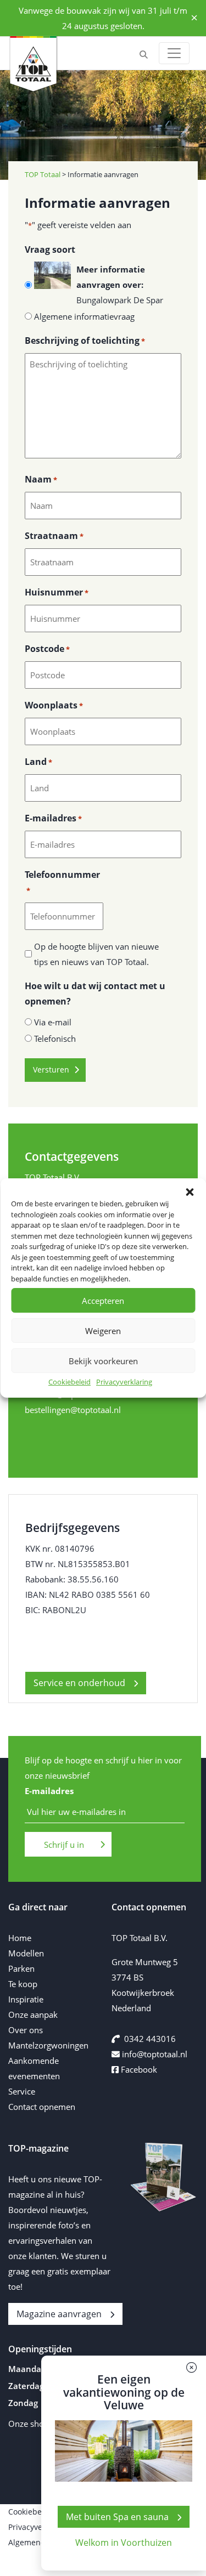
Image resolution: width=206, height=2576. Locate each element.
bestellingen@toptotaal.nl (73, 1410)
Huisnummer (57, 592)
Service (22, 2091)
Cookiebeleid (69, 1382)
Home (20, 1938)
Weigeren (103, 1331)
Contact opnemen (42, 2107)
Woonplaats (54, 705)
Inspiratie (26, 1999)
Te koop (23, 1984)
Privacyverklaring (124, 1382)
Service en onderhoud (79, 1683)
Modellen (26, 1953)
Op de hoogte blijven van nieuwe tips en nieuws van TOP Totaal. (96, 954)
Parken (21, 1968)
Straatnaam (54, 536)
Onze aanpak (33, 2015)
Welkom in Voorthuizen (124, 2543)
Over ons (26, 2030)
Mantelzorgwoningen (48, 2045)
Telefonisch (55, 1039)
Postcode (47, 649)
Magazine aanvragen (59, 2314)
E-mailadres (53, 818)
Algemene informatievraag (84, 316)
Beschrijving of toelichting (85, 341)
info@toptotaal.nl (155, 2054)
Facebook (138, 2069)
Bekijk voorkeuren (103, 1361)
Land (38, 762)
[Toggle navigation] (174, 53)
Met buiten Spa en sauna (117, 2517)
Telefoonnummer (62, 882)
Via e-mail (53, 1022)
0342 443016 (150, 2039)
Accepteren (103, 1301)
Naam (41, 479)
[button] (190, 1192)
